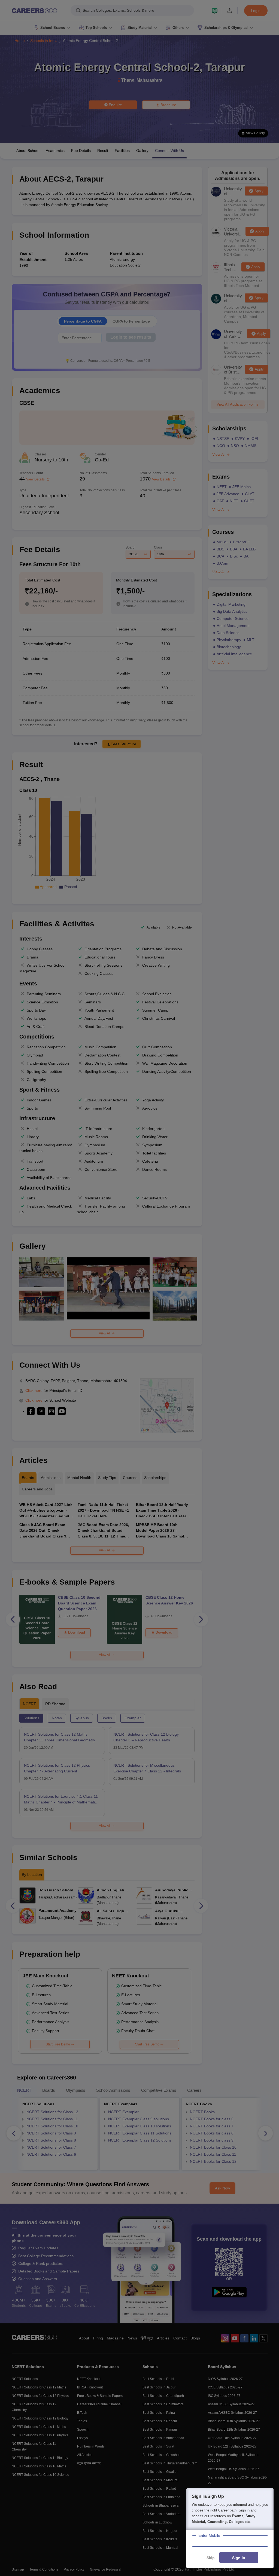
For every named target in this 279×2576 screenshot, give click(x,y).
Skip (211, 2558)
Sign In (239, 2558)
